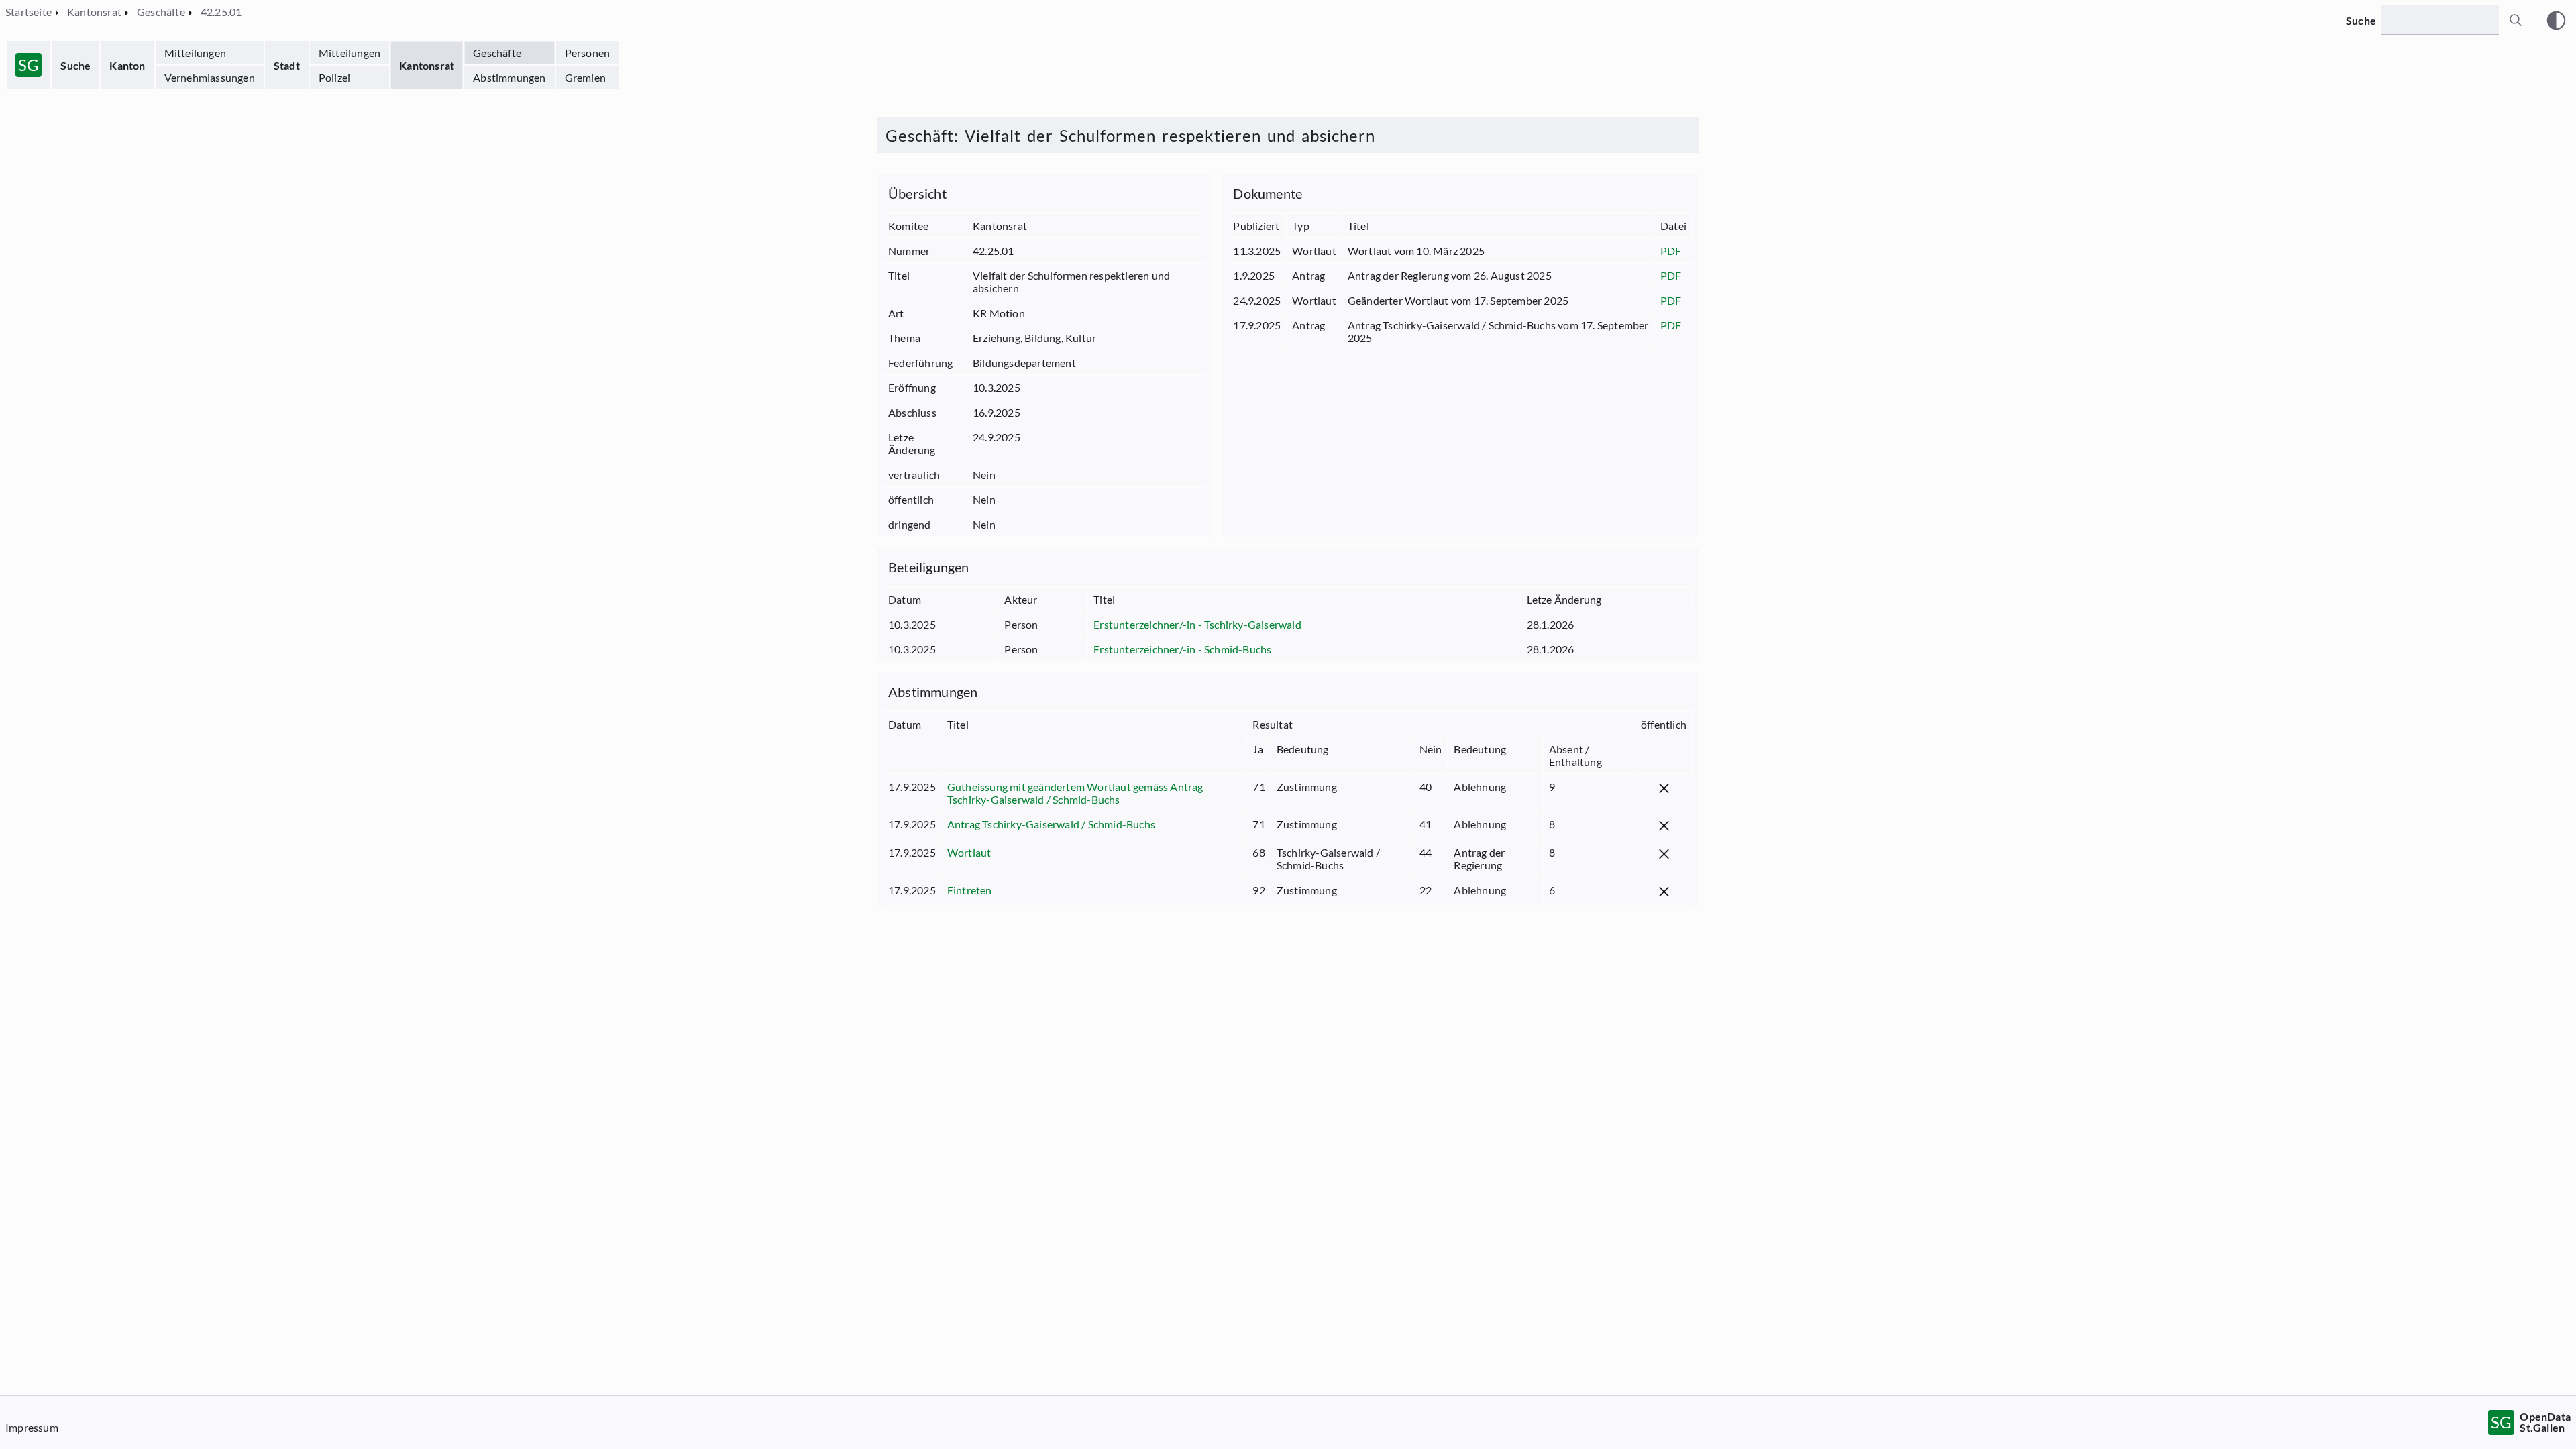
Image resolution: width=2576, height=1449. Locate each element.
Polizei (334, 77)
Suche (75, 65)
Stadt (287, 65)
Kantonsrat (427, 65)
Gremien (585, 77)
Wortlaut (969, 852)
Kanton (127, 65)
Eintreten (970, 890)
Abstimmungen (509, 77)
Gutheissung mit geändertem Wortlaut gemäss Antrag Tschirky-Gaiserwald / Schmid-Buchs (1075, 793)
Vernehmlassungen (210, 77)
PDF (1671, 251)
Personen (588, 53)
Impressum (32, 1427)
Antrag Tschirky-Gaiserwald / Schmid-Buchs (1051, 824)
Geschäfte (497, 53)
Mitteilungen (195, 53)
